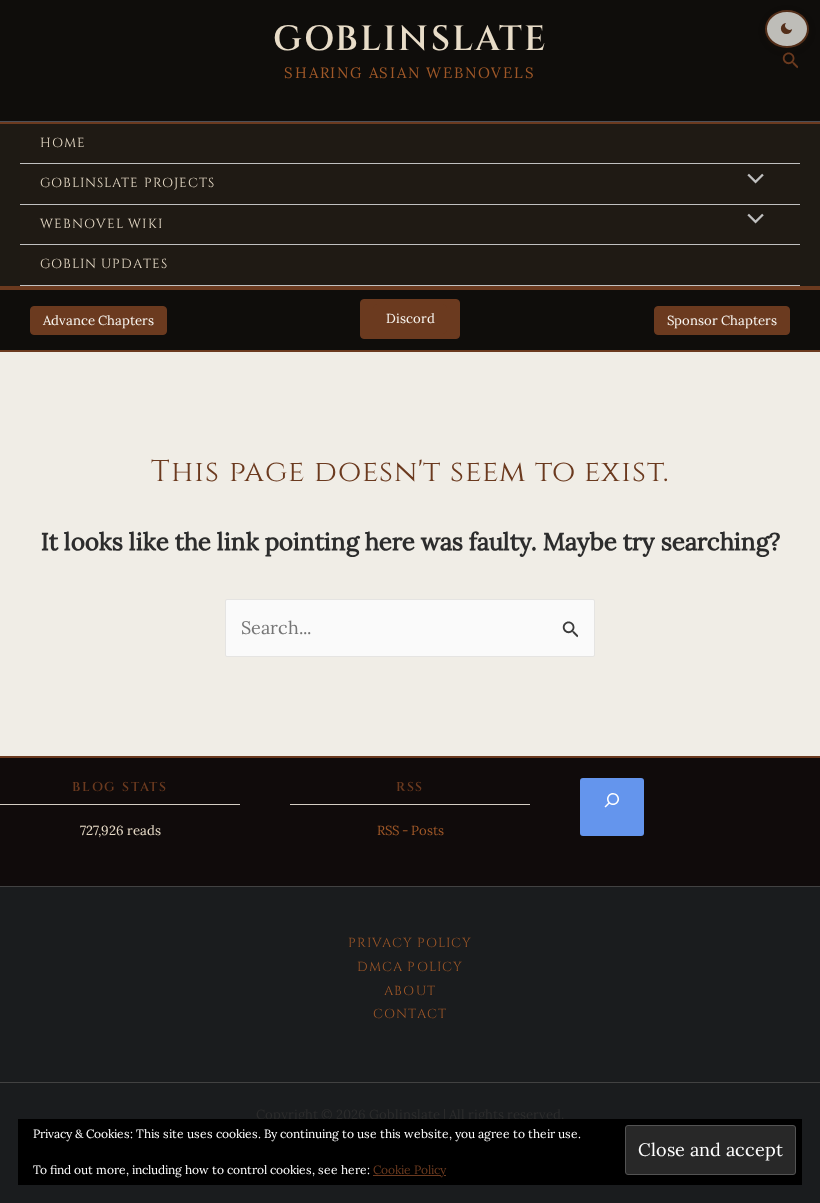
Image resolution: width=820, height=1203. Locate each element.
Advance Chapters (98, 320)
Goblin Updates (104, 264)
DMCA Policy (410, 967)
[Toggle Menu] (750, 180)
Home (63, 143)
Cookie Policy (409, 1169)
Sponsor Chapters (722, 320)
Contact (409, 1014)
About (409, 991)
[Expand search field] (612, 807)
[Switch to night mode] (787, 29)
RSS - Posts (410, 830)
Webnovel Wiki (101, 224)
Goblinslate (410, 39)
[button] (791, 61)
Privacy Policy (410, 943)
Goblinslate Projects (127, 183)
